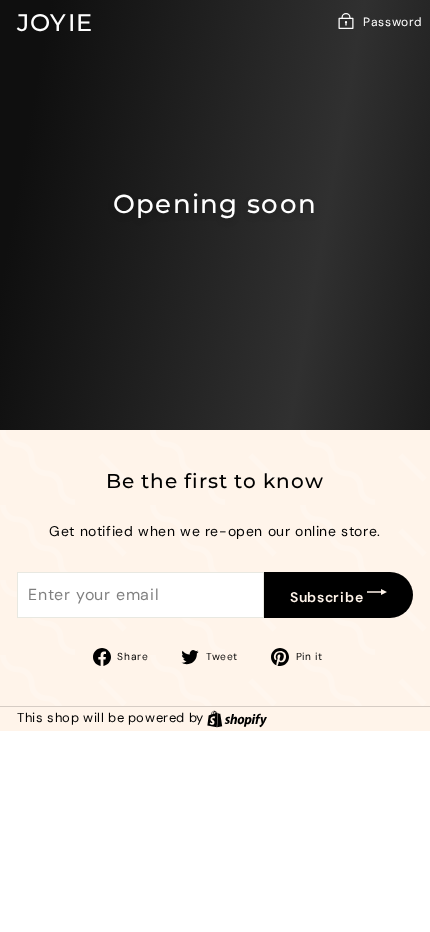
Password (393, 22)
